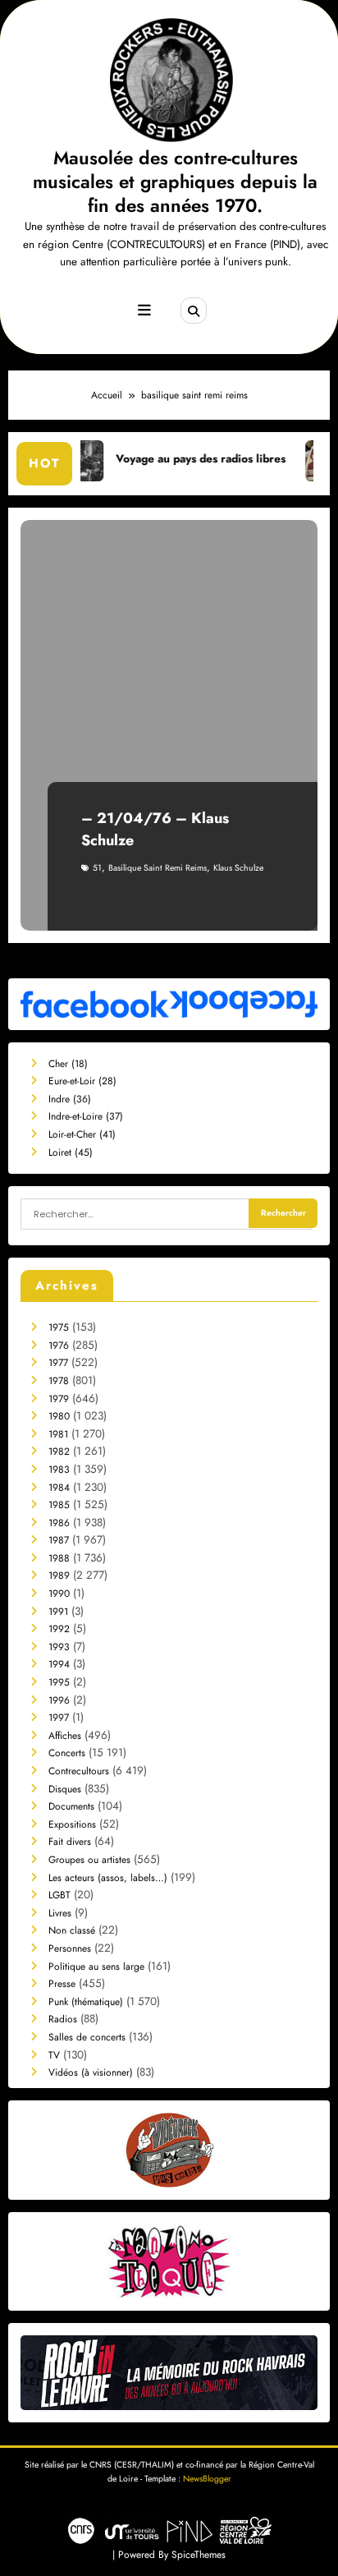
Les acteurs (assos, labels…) (108, 1878)
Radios (63, 2019)
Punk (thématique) (86, 2002)
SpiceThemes (199, 2555)
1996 (59, 1700)
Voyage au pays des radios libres (172, 459)
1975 (59, 1327)
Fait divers (70, 1842)
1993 (59, 1647)
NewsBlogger (207, 2479)
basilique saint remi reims (158, 868)
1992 (59, 1629)
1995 (59, 1682)
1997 (59, 1718)
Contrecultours (79, 1771)
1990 (59, 1594)
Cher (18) (68, 1064)
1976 (59, 1345)
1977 (58, 1363)
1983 (59, 1470)
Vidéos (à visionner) (91, 2072)
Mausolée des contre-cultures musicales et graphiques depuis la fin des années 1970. (175, 182)
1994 (59, 1664)
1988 (59, 1558)
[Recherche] (194, 310)
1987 (59, 1540)
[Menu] (144, 310)
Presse (62, 1984)
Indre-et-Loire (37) (86, 1116)
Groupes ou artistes (89, 1860)
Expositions (72, 1824)
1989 (59, 1575)
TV (54, 2055)
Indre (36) (70, 1099)
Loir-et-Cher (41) (82, 1134)
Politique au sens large (96, 1966)
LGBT (59, 1895)
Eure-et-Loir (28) (82, 1081)
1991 (58, 1612)
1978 (59, 1381)
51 (97, 868)
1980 (59, 1416)
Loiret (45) (71, 1152)
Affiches (65, 1736)
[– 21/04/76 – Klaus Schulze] (169, 725)
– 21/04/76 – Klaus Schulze (155, 829)
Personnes (70, 1948)
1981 (58, 1434)
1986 (59, 1523)
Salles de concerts (87, 2037)
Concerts (67, 1753)
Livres (60, 1913)
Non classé (72, 1930)
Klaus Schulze (238, 868)
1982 (59, 1451)
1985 (59, 1505)
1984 (59, 1488)
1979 (59, 1399)
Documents (71, 1806)
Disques (65, 1789)
